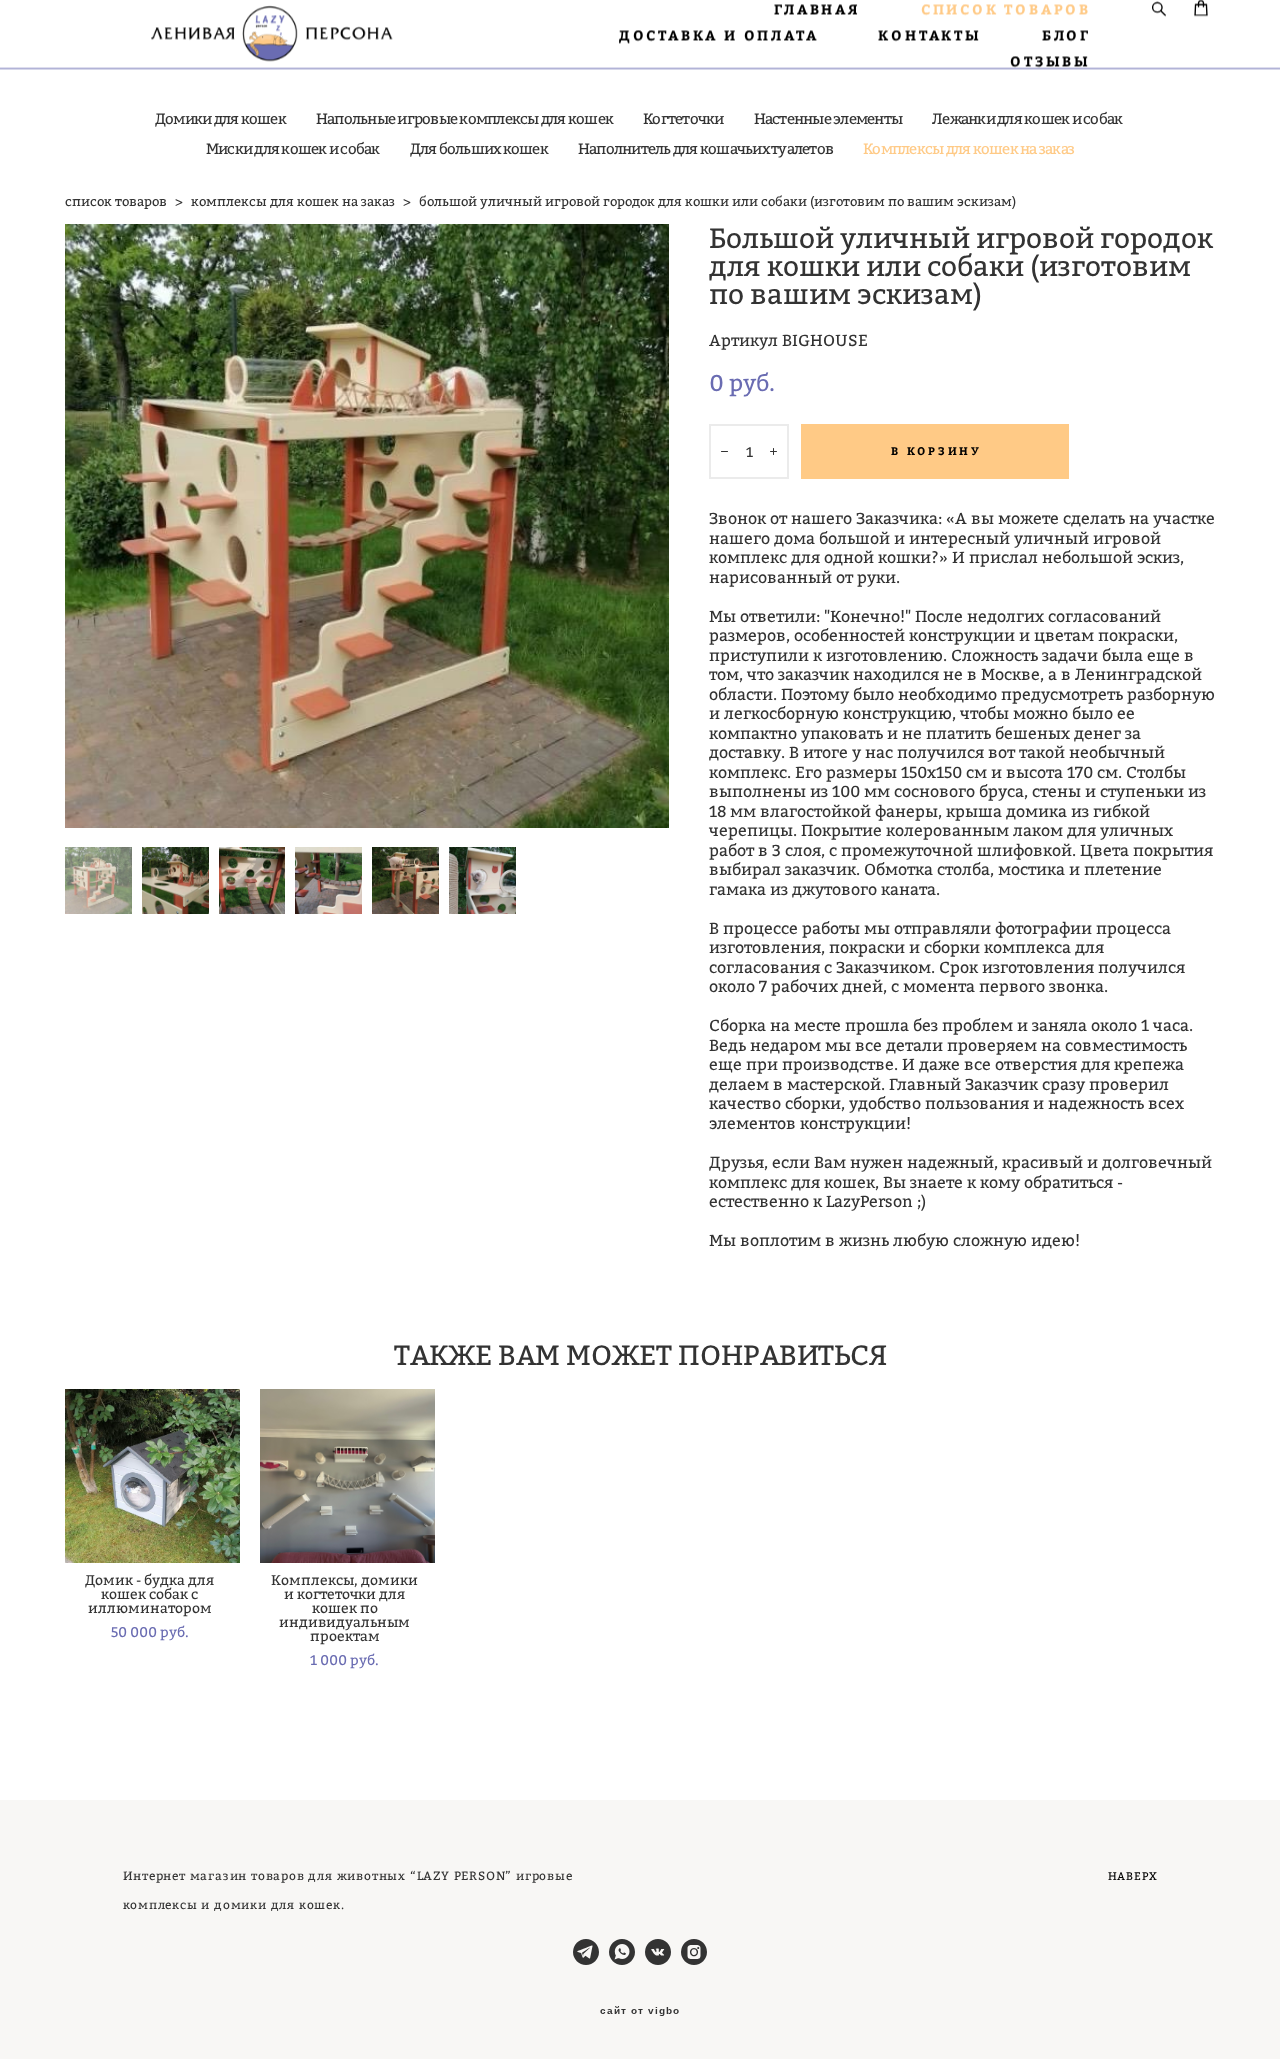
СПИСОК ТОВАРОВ (1006, 9)
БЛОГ (1066, 35)
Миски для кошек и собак (293, 148)
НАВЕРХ (1133, 1876)
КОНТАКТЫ (929, 35)
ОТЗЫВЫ (1050, 61)
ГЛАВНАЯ (817, 9)
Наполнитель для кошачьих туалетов (705, 148)
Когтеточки (683, 118)
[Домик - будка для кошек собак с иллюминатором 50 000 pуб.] (152, 1476)
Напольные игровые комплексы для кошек (464, 118)
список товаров (116, 201)
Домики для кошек (220, 118)
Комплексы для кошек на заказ (968, 148)
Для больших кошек (479, 148)
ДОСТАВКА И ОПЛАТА (719, 35)
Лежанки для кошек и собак (1027, 118)
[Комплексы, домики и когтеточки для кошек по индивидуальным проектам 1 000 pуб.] (347, 1476)
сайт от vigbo (640, 2011)
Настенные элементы (828, 118)
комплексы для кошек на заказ (293, 201)
